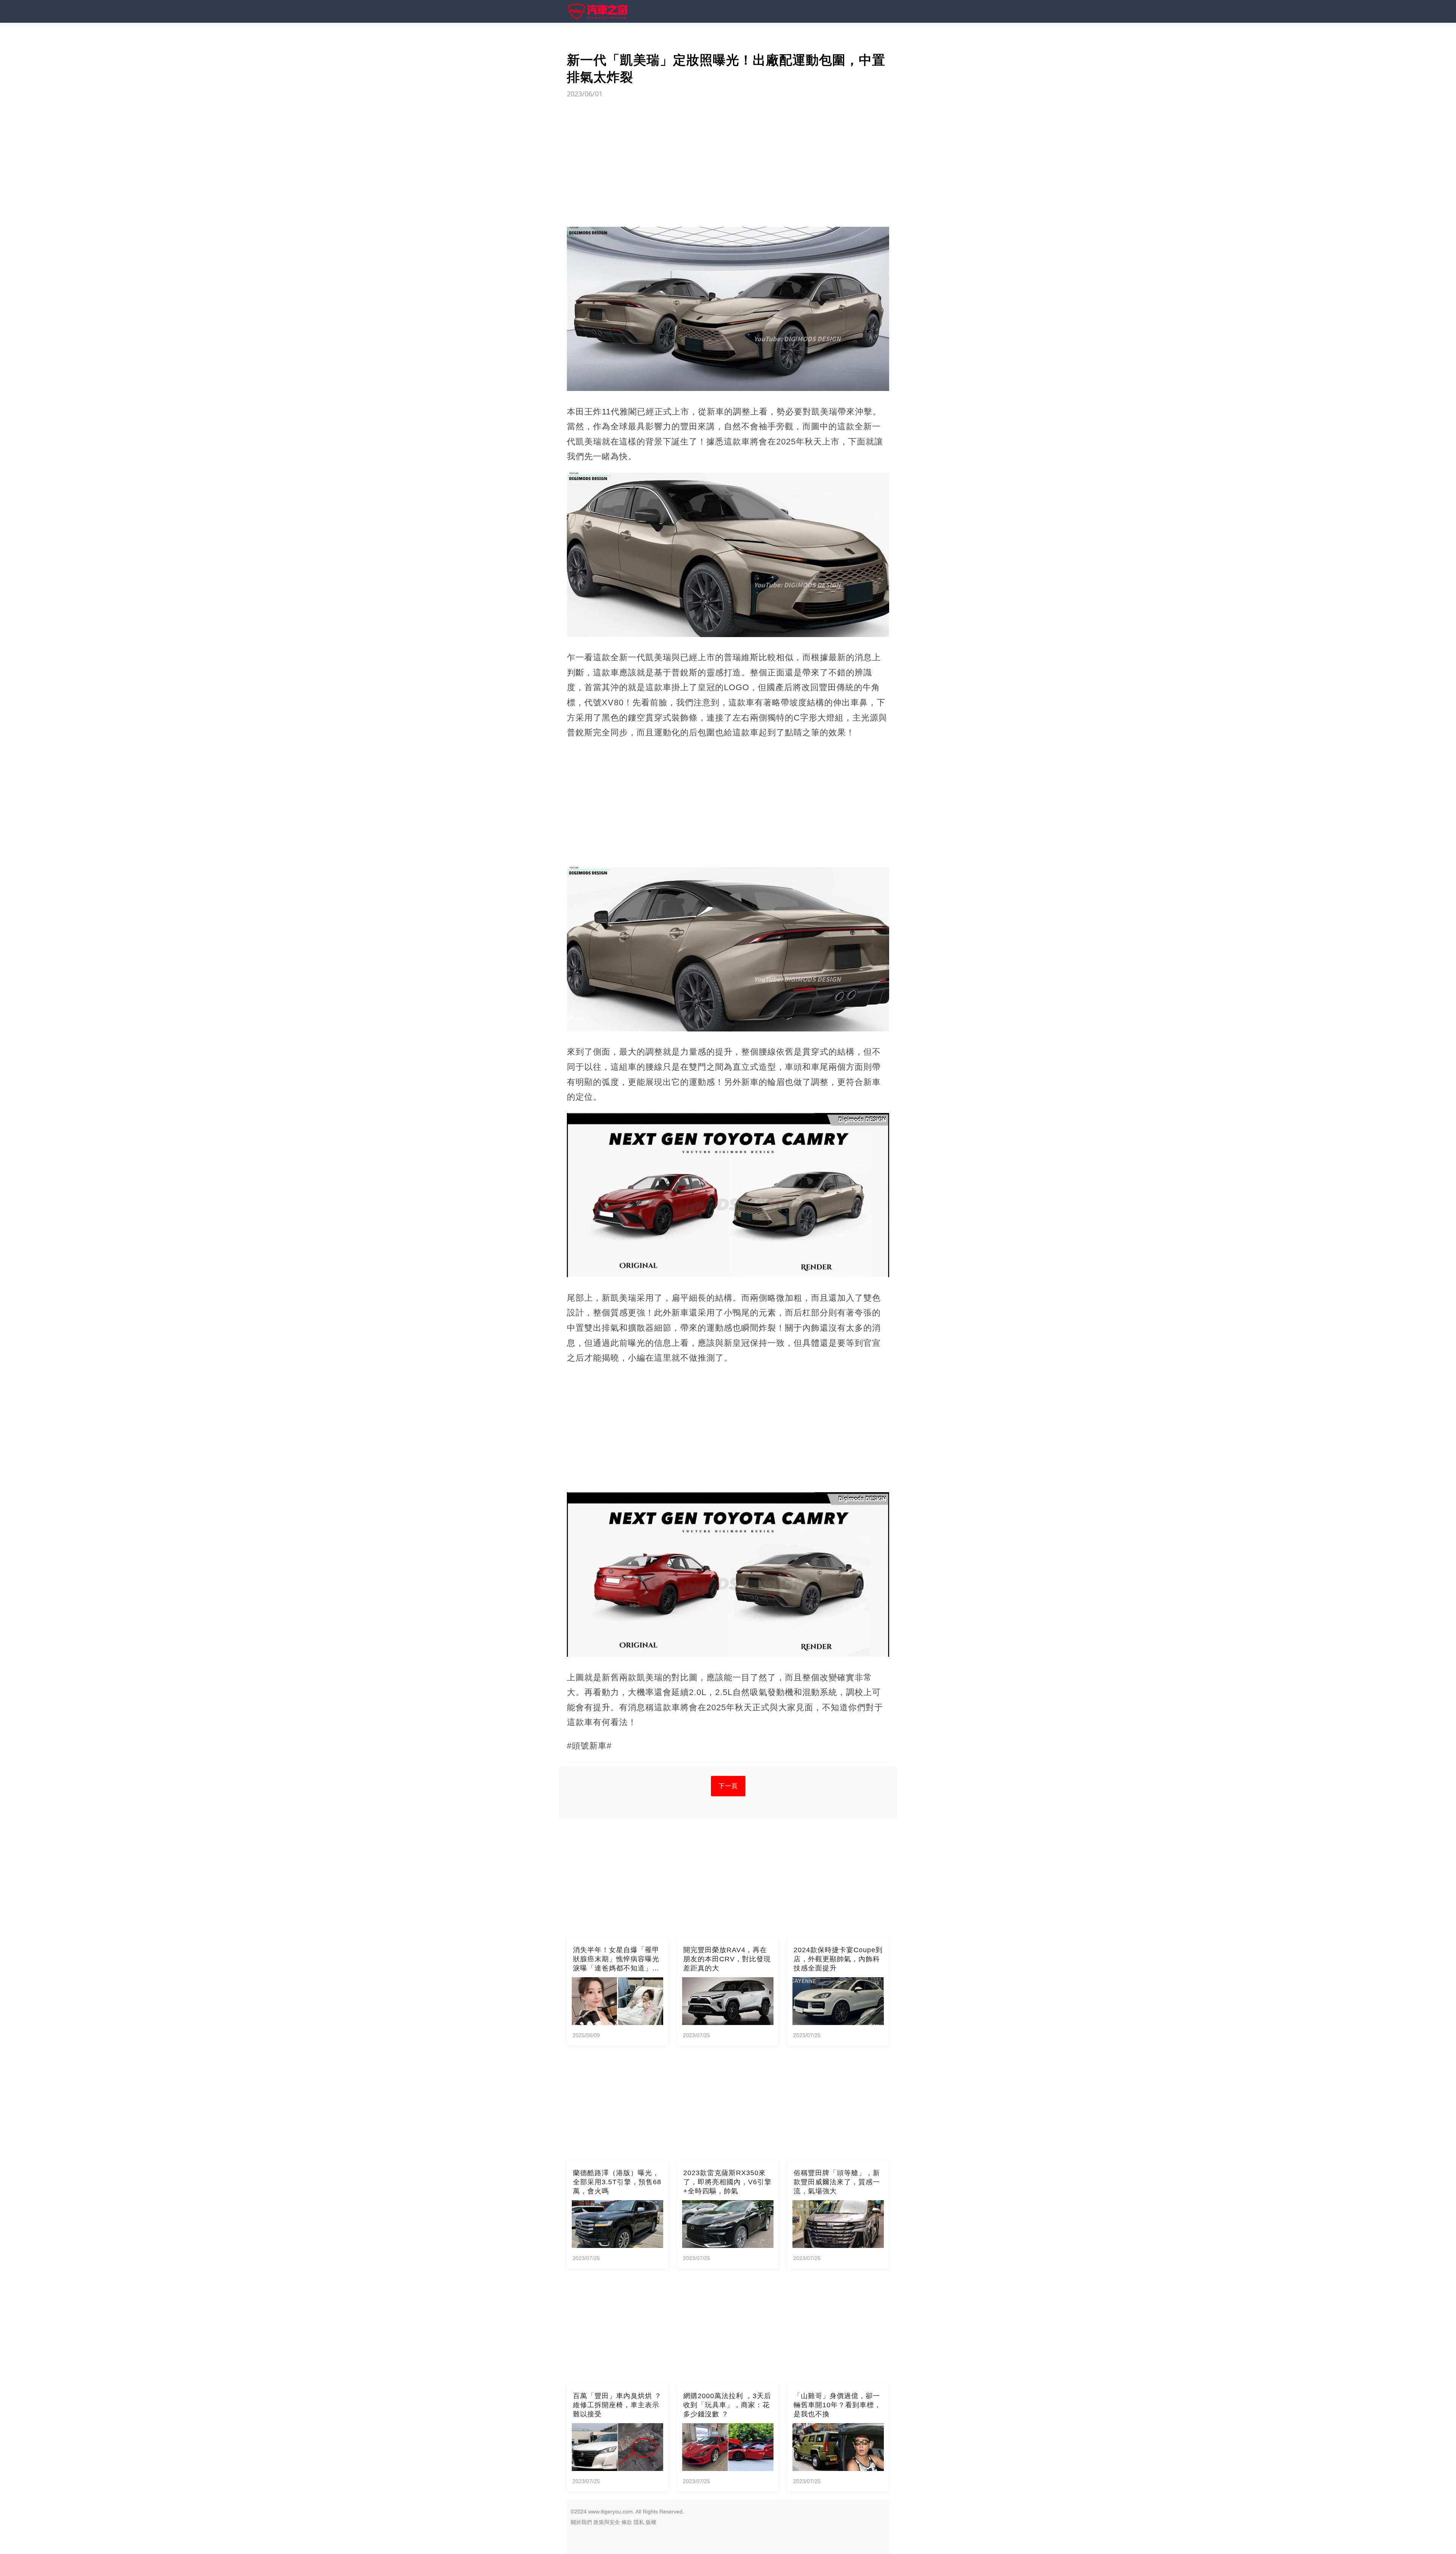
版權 (651, 2522)
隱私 (639, 2522)
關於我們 (581, 2522)
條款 (627, 2522)
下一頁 (728, 1786)
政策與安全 (607, 2522)
